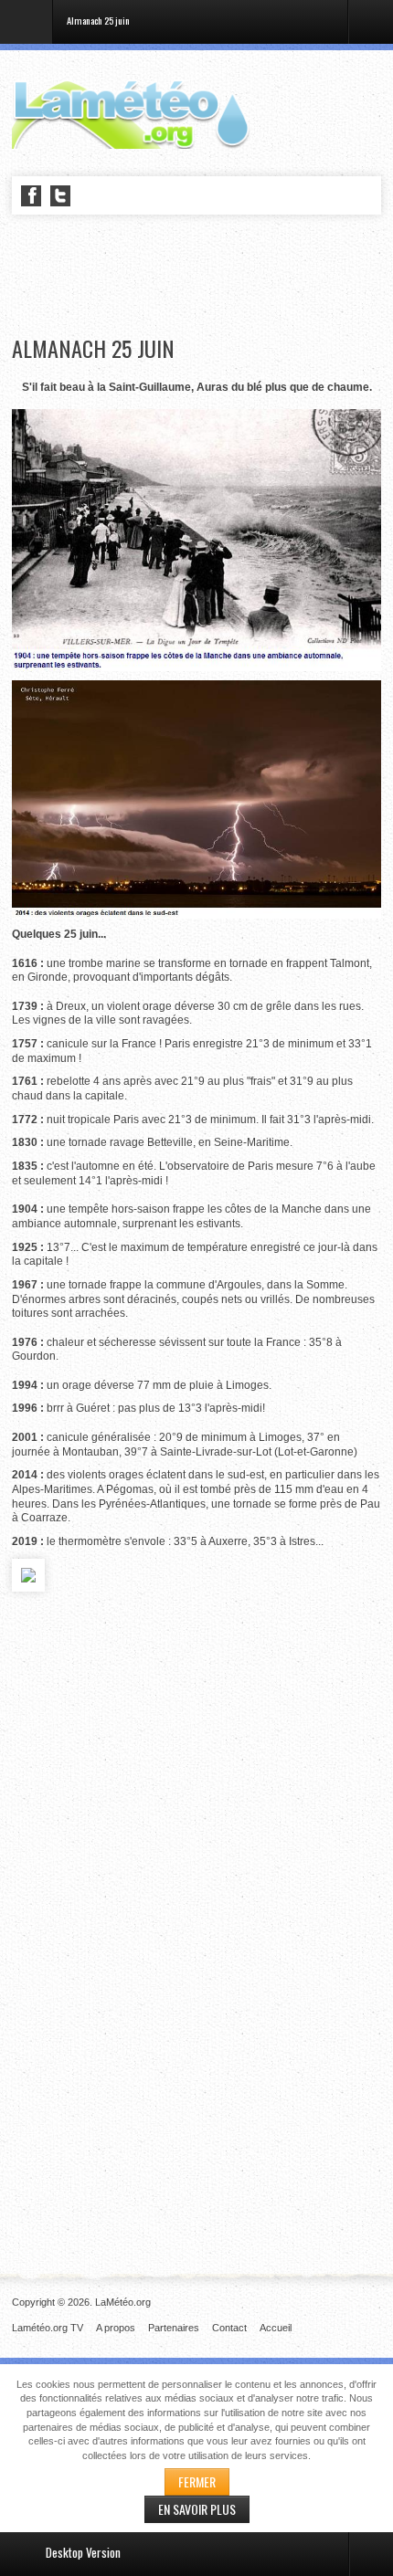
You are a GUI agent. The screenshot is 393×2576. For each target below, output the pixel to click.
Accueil (276, 2328)
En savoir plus (197, 2509)
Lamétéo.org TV (48, 2328)
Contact (229, 2328)
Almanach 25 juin (93, 348)
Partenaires (174, 2328)
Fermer (197, 2481)
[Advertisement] (202, 276)
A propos (116, 2328)
